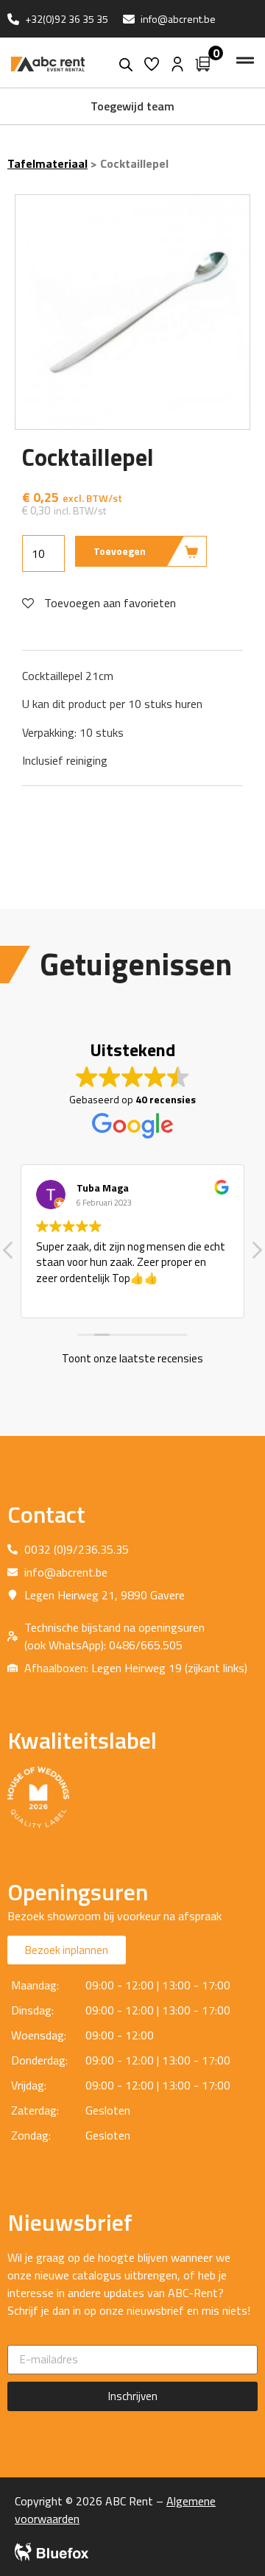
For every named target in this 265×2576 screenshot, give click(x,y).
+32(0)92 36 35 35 (67, 19)
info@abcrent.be (178, 19)
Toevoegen (120, 551)
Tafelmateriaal (47, 163)
